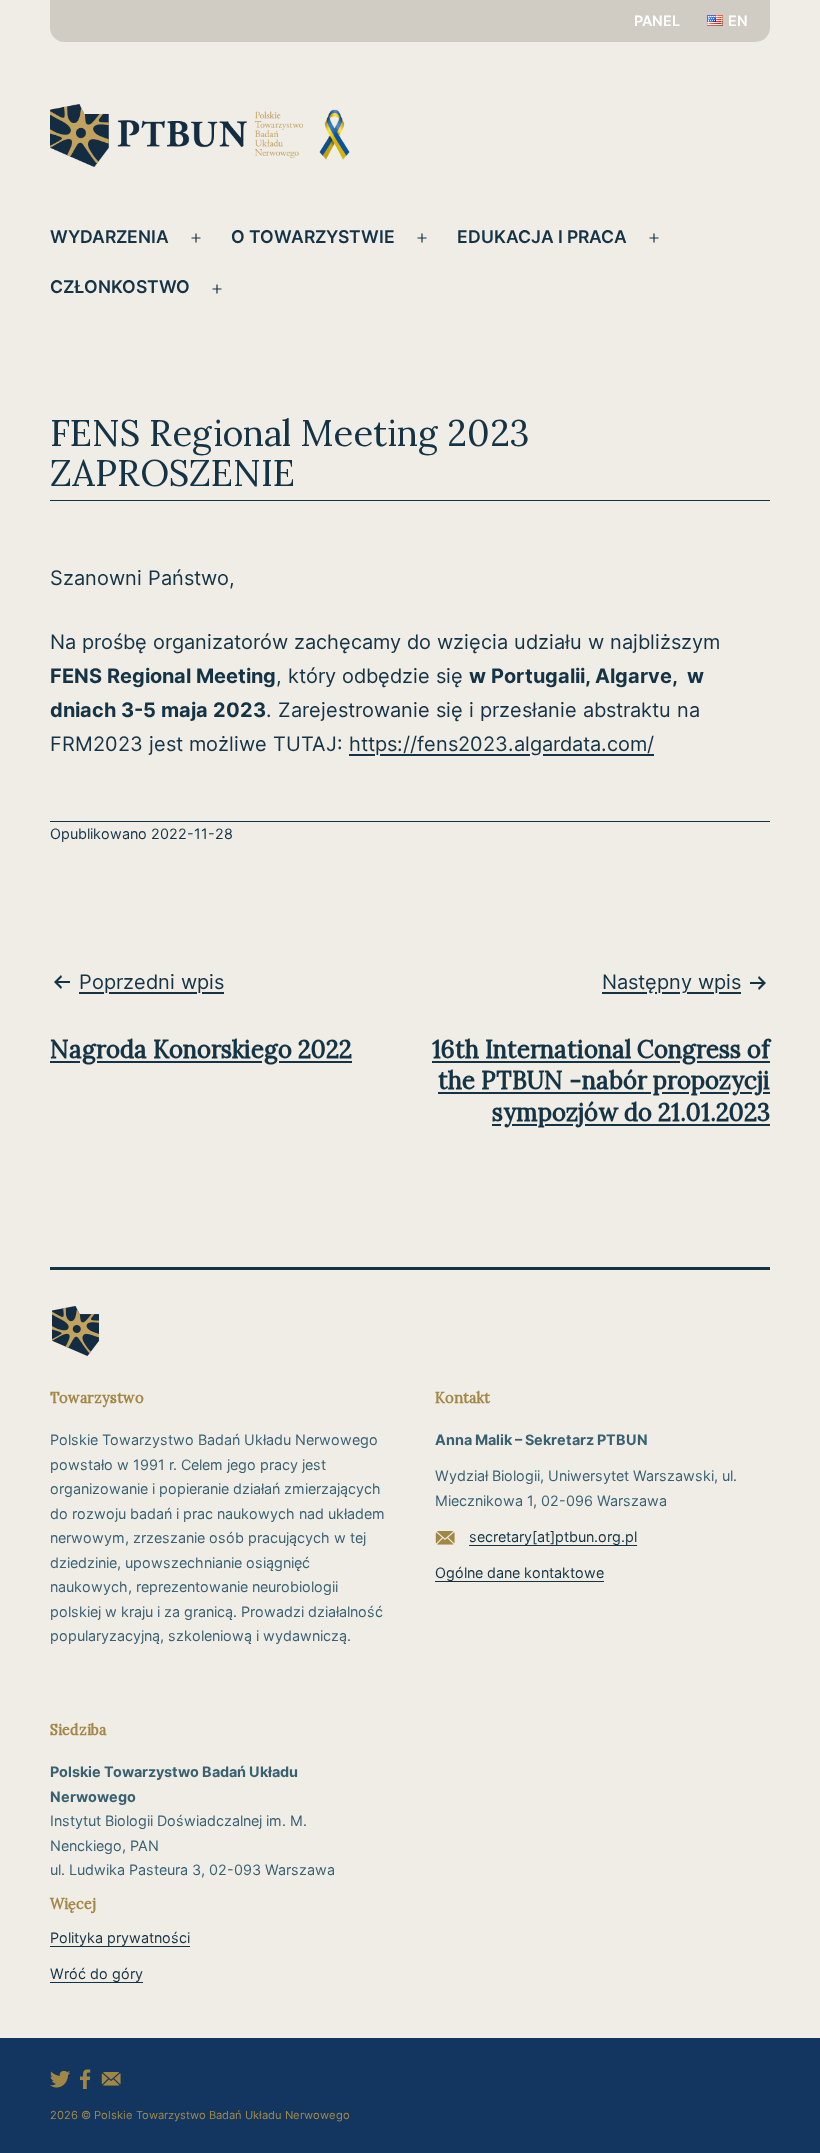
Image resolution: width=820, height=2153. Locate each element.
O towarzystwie (313, 236)
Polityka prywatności (120, 1937)
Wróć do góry (96, 1973)
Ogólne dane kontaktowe (519, 1572)
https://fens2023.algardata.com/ (501, 744)
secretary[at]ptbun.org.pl (553, 1536)
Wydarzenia (109, 236)
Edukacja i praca (542, 236)
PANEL (657, 20)
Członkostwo (120, 286)
